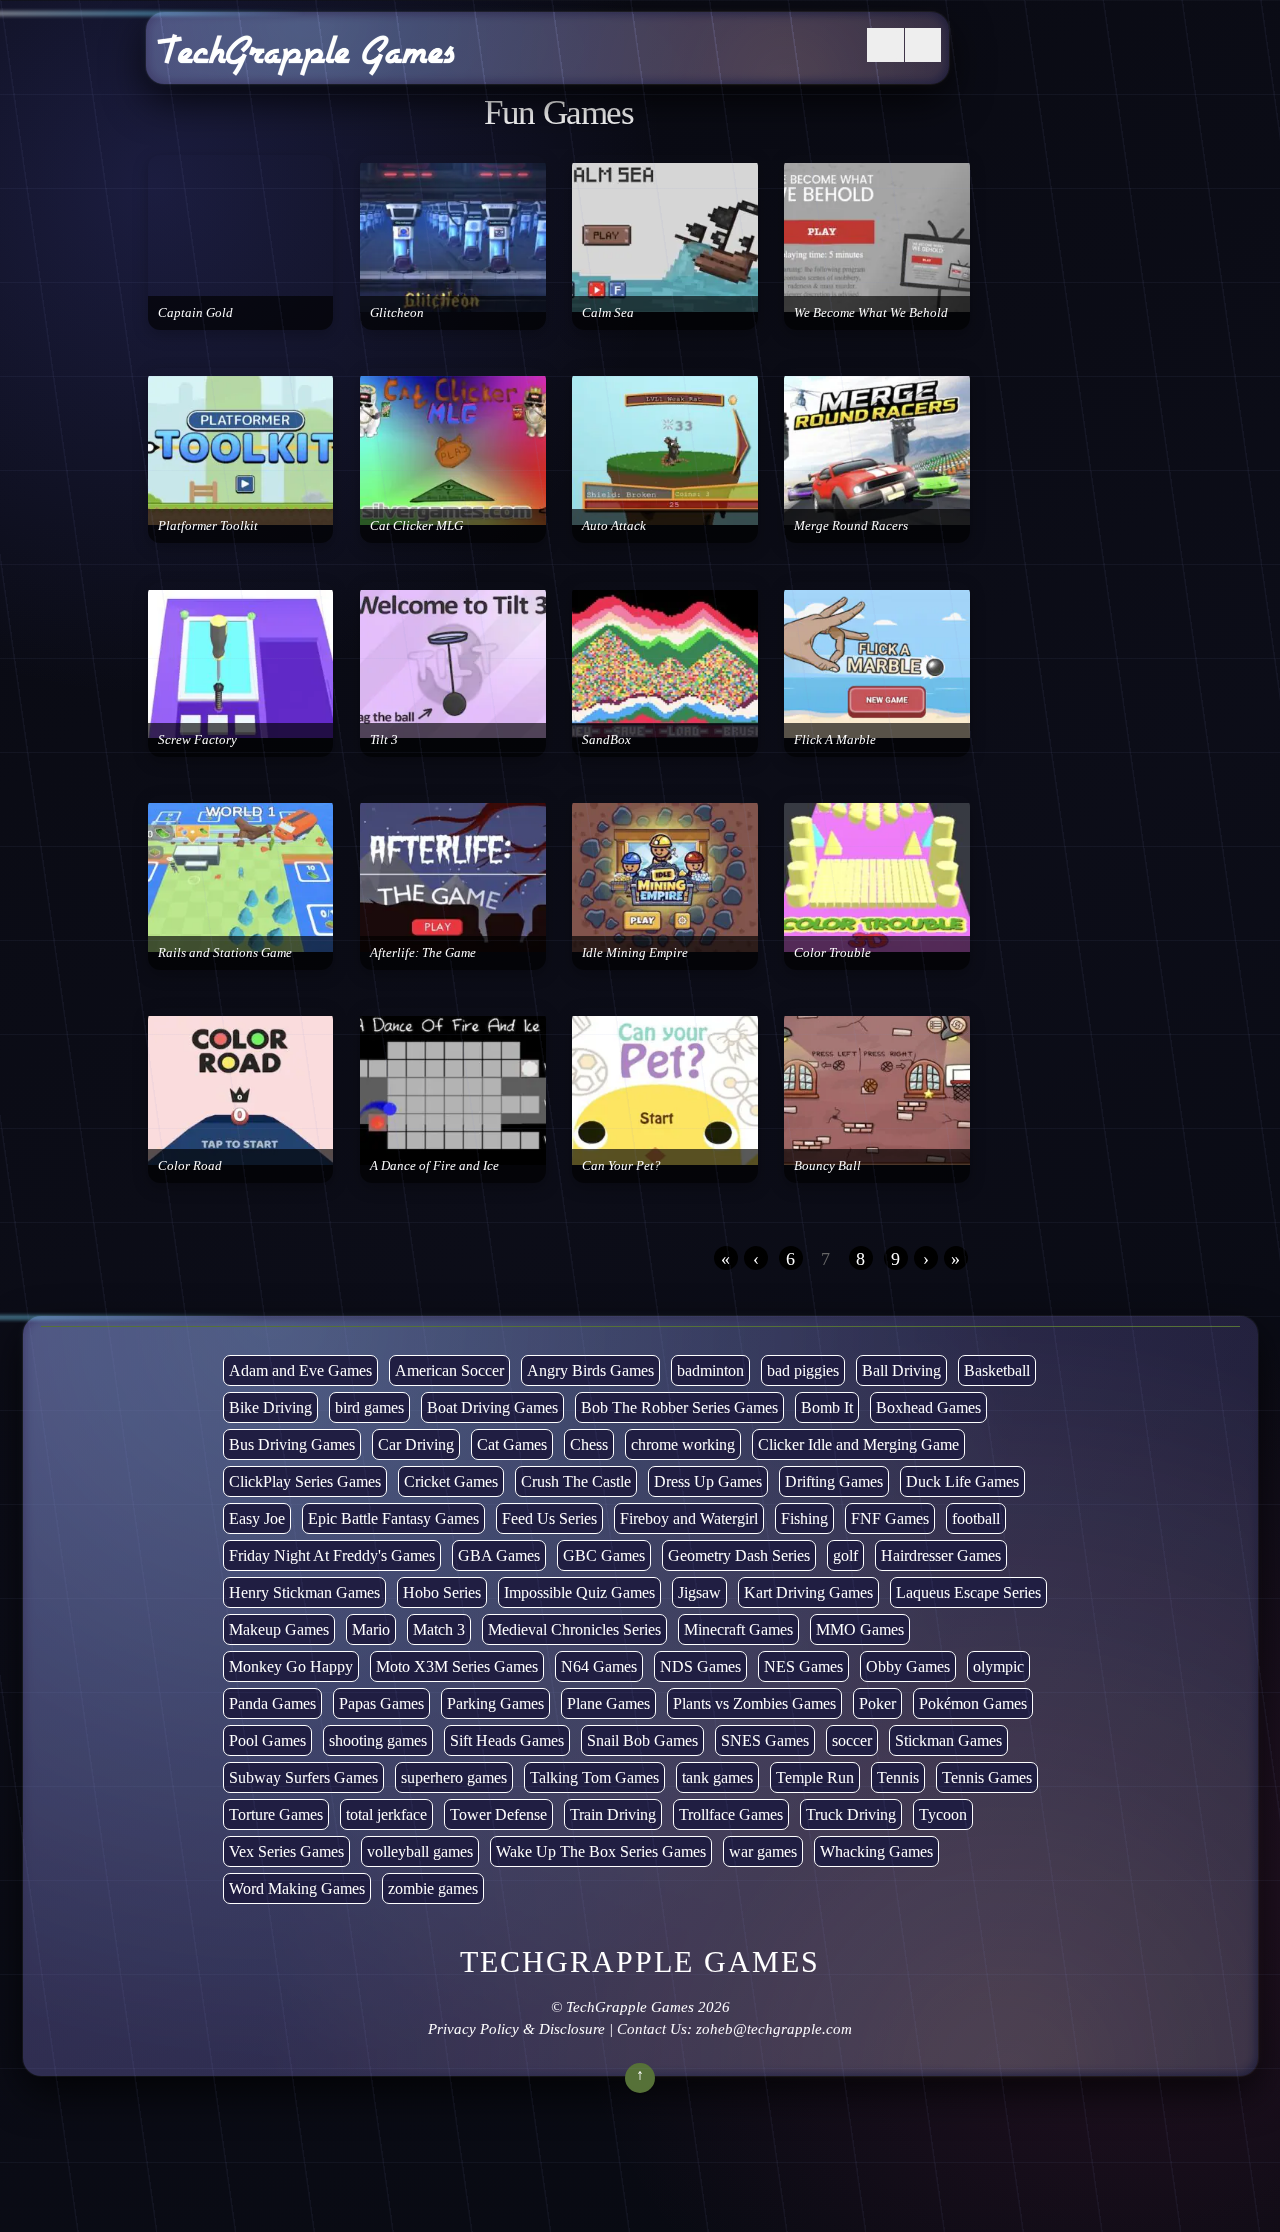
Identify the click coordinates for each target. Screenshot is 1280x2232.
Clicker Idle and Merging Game (858, 1444)
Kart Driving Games (808, 1592)
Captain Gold (195, 312)
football (976, 1518)
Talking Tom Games (594, 1777)
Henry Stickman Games (304, 1592)
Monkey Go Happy (291, 1666)
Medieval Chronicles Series (574, 1629)
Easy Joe (257, 1518)
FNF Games (890, 1518)
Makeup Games (279, 1629)
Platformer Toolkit (208, 525)
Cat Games (512, 1444)
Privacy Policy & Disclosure (516, 2029)
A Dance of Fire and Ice (434, 1165)
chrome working (683, 1444)
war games (763, 1851)
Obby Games (908, 1666)
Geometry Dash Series (739, 1555)
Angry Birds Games (590, 1370)
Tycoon (943, 1814)
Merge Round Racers (851, 525)
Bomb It (827, 1407)
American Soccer (449, 1370)
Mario (371, 1629)
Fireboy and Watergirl (689, 1518)
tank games (717, 1777)
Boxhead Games (928, 1407)
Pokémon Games (973, 1703)
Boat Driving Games (492, 1407)
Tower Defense (498, 1814)
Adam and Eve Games (300, 1370)
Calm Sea (608, 312)
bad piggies (803, 1370)
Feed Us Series (549, 1518)
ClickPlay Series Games (305, 1481)
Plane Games (608, 1703)
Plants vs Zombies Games (754, 1703)
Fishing (804, 1518)
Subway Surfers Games (303, 1777)
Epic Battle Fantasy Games (393, 1518)
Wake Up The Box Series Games (601, 1851)
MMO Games (860, 1629)
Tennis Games (987, 1777)
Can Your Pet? (621, 1165)
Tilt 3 (384, 739)
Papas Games (381, 1703)
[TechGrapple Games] (306, 63)
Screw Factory (197, 739)
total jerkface (386, 1814)
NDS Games (700, 1666)
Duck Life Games (962, 1481)
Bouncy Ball (827, 1165)
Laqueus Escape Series (968, 1592)
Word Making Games (297, 1888)
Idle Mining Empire (635, 952)
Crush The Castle (576, 1481)
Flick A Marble (835, 739)
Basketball (997, 1370)
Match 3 (439, 1629)
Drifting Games (834, 1481)
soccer (852, 1740)
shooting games (378, 1740)
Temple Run (815, 1777)
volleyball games (420, 1851)
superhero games (454, 1777)
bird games (369, 1407)
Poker (877, 1703)
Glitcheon (397, 312)
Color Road (190, 1165)
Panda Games (272, 1703)
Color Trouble (832, 952)
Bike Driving (270, 1407)
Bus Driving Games (292, 1444)
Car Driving (416, 1444)
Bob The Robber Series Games (679, 1407)
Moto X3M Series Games (457, 1666)
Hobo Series (442, 1592)
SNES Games (765, 1740)
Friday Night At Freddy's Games (332, 1555)
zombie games (433, 1888)
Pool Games (267, 1740)
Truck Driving (851, 1814)
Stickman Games (948, 1740)
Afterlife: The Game (423, 952)
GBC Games (604, 1555)
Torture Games (276, 1814)
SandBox (606, 739)
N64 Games (599, 1666)
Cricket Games (451, 1481)
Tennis (898, 1777)
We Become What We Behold (871, 312)
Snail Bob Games (642, 1740)
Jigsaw (699, 1592)
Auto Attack (614, 525)
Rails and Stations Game (225, 952)
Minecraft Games (738, 1629)
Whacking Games (876, 1851)
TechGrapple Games (630, 2007)
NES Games (803, 1666)
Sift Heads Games (507, 1740)
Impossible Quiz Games (579, 1592)
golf (845, 1555)
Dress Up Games (708, 1481)
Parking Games (495, 1703)
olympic (998, 1666)
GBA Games (499, 1555)
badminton (710, 1370)
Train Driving (613, 1814)
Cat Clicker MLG (416, 525)
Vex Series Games (286, 1851)
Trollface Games (731, 1814)
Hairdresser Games (941, 1555)
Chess (589, 1444)
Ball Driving (901, 1370)
